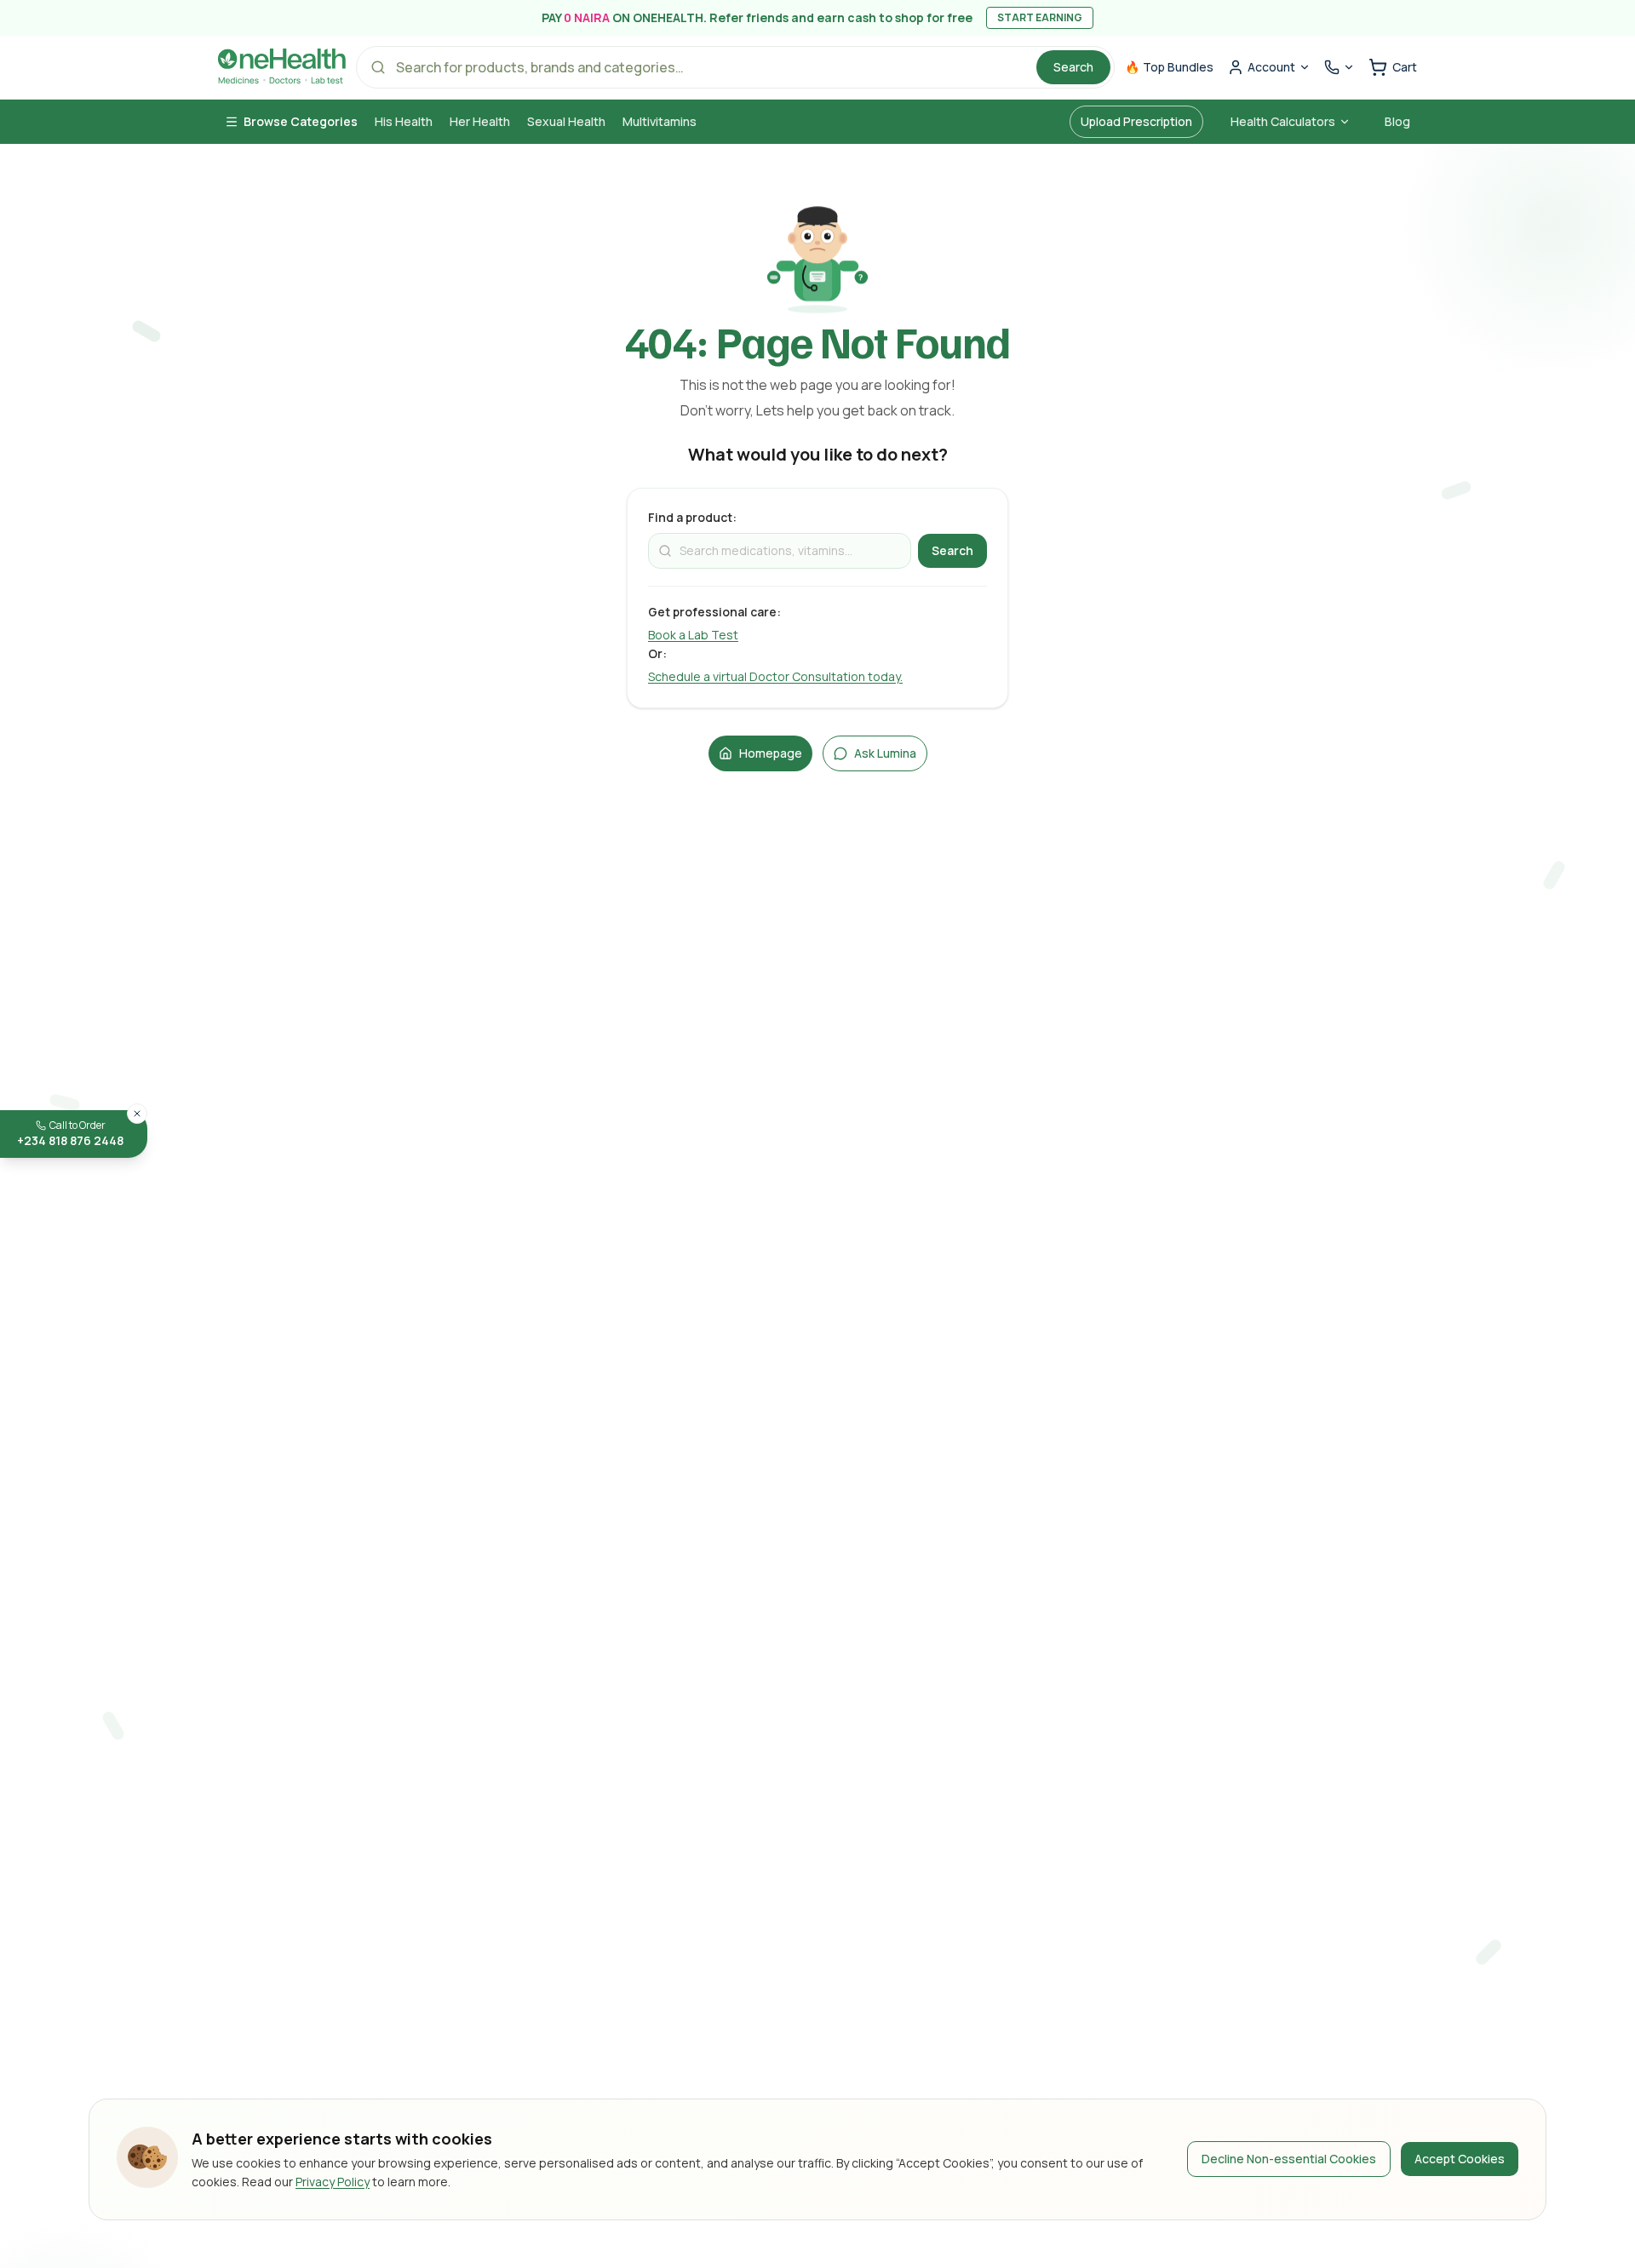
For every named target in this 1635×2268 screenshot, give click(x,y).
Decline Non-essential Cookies (1289, 2159)
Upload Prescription (1136, 121)
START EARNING (1040, 17)
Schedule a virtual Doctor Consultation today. (775, 676)
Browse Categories (301, 121)
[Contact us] (1340, 67)
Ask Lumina (885, 753)
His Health (404, 121)
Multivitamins (660, 121)
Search (1073, 67)
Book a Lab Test (693, 635)
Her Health (480, 121)
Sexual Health (566, 121)
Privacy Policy (333, 2182)
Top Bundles (1169, 67)
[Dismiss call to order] (137, 1114)
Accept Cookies (1460, 2159)
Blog (1397, 121)
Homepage (771, 753)
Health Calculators (1283, 121)
